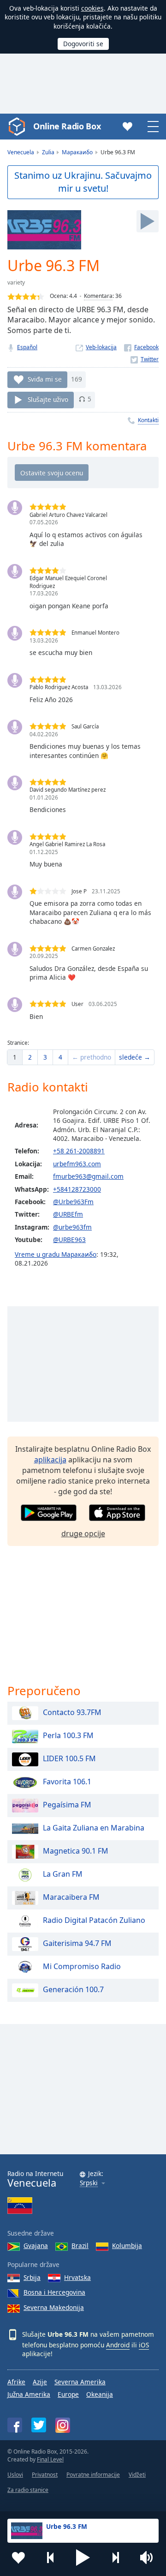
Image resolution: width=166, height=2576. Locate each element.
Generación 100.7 (73, 1990)
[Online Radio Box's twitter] (39, 2425)
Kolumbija (127, 2246)
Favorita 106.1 (67, 1782)
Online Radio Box (67, 126)
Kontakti (148, 420)
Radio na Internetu (35, 2179)
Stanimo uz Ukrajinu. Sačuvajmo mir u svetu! (83, 182)
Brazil (80, 2246)
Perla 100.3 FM (68, 1736)
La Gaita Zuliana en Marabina (94, 1828)
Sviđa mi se (45, 379)
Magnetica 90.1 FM (76, 1851)
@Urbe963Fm (73, 1202)
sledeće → (135, 1057)
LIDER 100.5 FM (69, 1759)
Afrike (16, 2382)
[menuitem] (15, 1057)
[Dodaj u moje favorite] (18, 2558)
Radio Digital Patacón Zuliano (94, 1921)
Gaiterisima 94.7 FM (77, 1944)
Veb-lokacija (101, 347)
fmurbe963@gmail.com (88, 1176)
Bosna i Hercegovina (54, 2292)
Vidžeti (137, 2475)
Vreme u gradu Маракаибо (56, 1254)
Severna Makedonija (54, 2307)
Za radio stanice (28, 2490)
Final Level (50, 2459)
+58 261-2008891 (79, 1151)
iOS (144, 2345)
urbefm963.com (77, 1164)
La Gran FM (63, 1874)
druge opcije (83, 1533)
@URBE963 (69, 1240)
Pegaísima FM (67, 1805)
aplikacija (50, 1460)
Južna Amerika (29, 2394)
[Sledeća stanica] (115, 2558)
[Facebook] (141, 347)
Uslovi (15, 2475)
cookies (92, 8)
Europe (68, 2394)
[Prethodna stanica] (51, 2558)
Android (118, 2345)
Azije (40, 2382)
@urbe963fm (72, 1227)
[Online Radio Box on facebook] (15, 2425)
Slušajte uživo (48, 399)
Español (27, 347)
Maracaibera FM (71, 1897)
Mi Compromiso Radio (82, 1967)
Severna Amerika (80, 2382)
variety (16, 282)
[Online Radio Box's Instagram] (63, 2425)
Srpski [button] (89, 2183)
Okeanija (100, 2394)
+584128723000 (77, 1189)
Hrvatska (77, 2277)
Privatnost (45, 2475)
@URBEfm (68, 1214)
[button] (83, 2558)
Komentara (98, 296)
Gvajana (36, 2246)
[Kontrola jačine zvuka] (148, 2558)
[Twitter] (145, 359)
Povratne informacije (93, 2475)
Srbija (32, 2277)
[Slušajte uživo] (148, 221)
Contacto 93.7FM (72, 1713)
